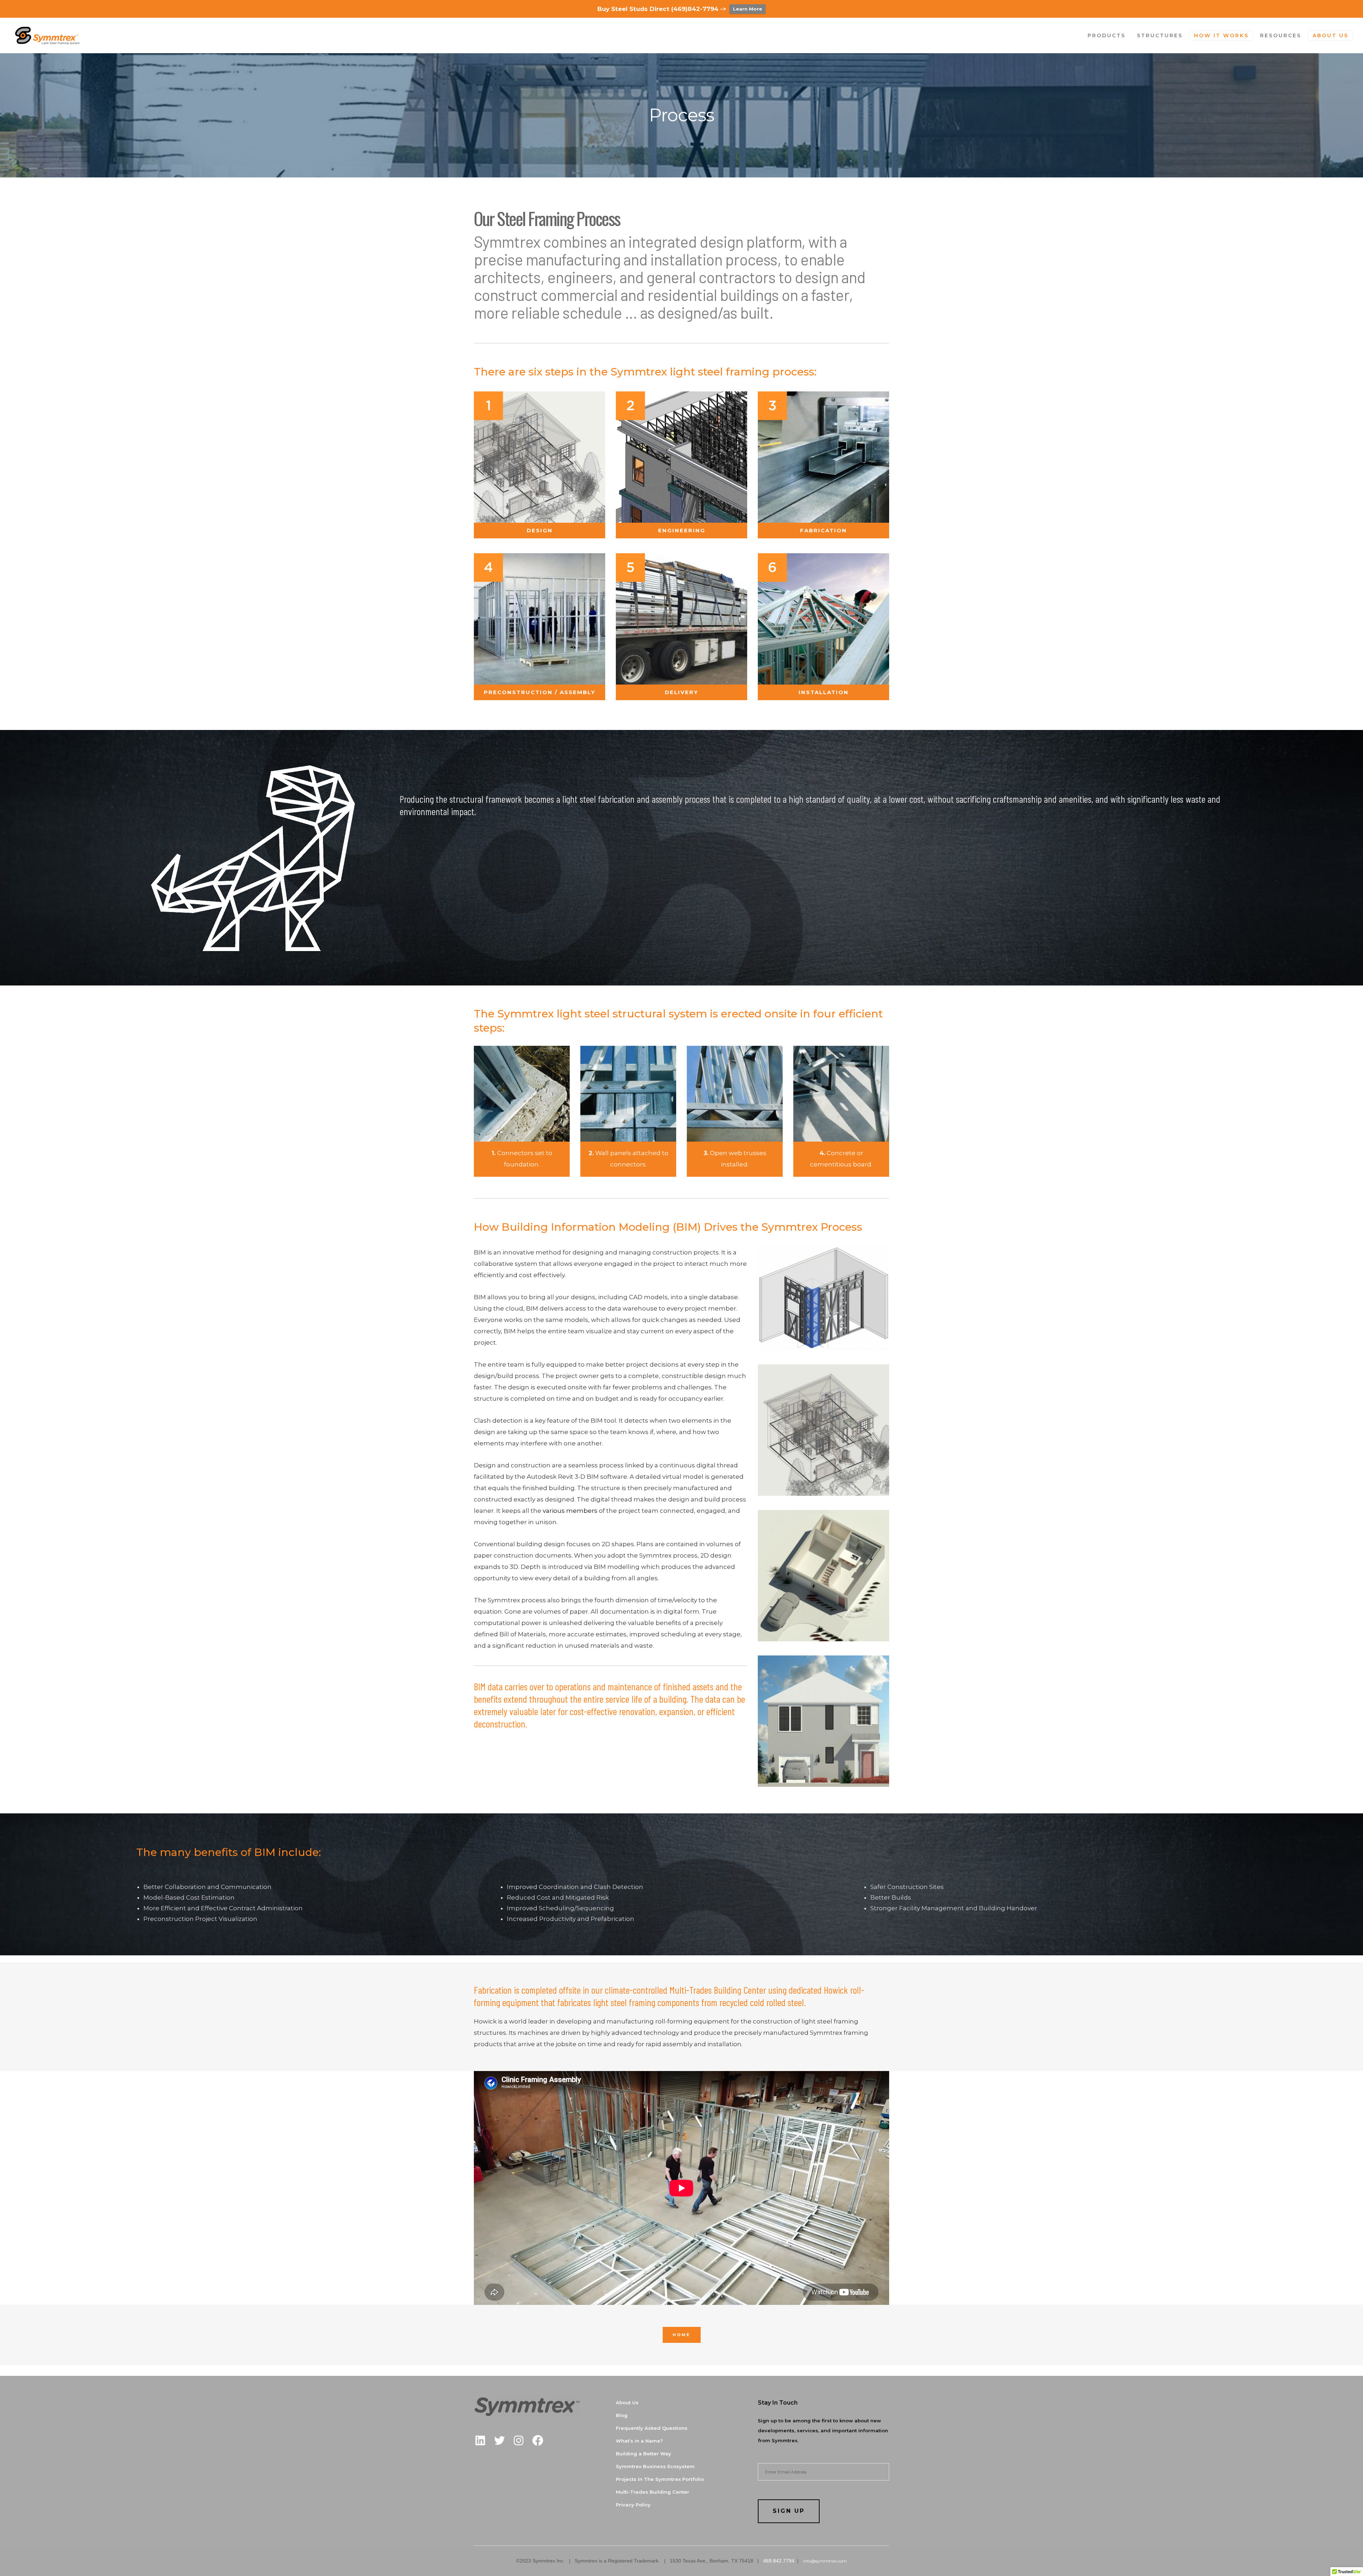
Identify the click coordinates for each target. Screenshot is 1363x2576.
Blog (622, 2415)
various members (570, 1511)
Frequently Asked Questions (652, 2428)
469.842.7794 (779, 2561)
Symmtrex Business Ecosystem (655, 2466)
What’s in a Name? (639, 2441)
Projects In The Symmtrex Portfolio (660, 2479)
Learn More (748, 9)
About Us (627, 2402)
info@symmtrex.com (825, 2561)
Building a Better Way (644, 2454)
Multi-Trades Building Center (653, 2492)
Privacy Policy (633, 2505)
